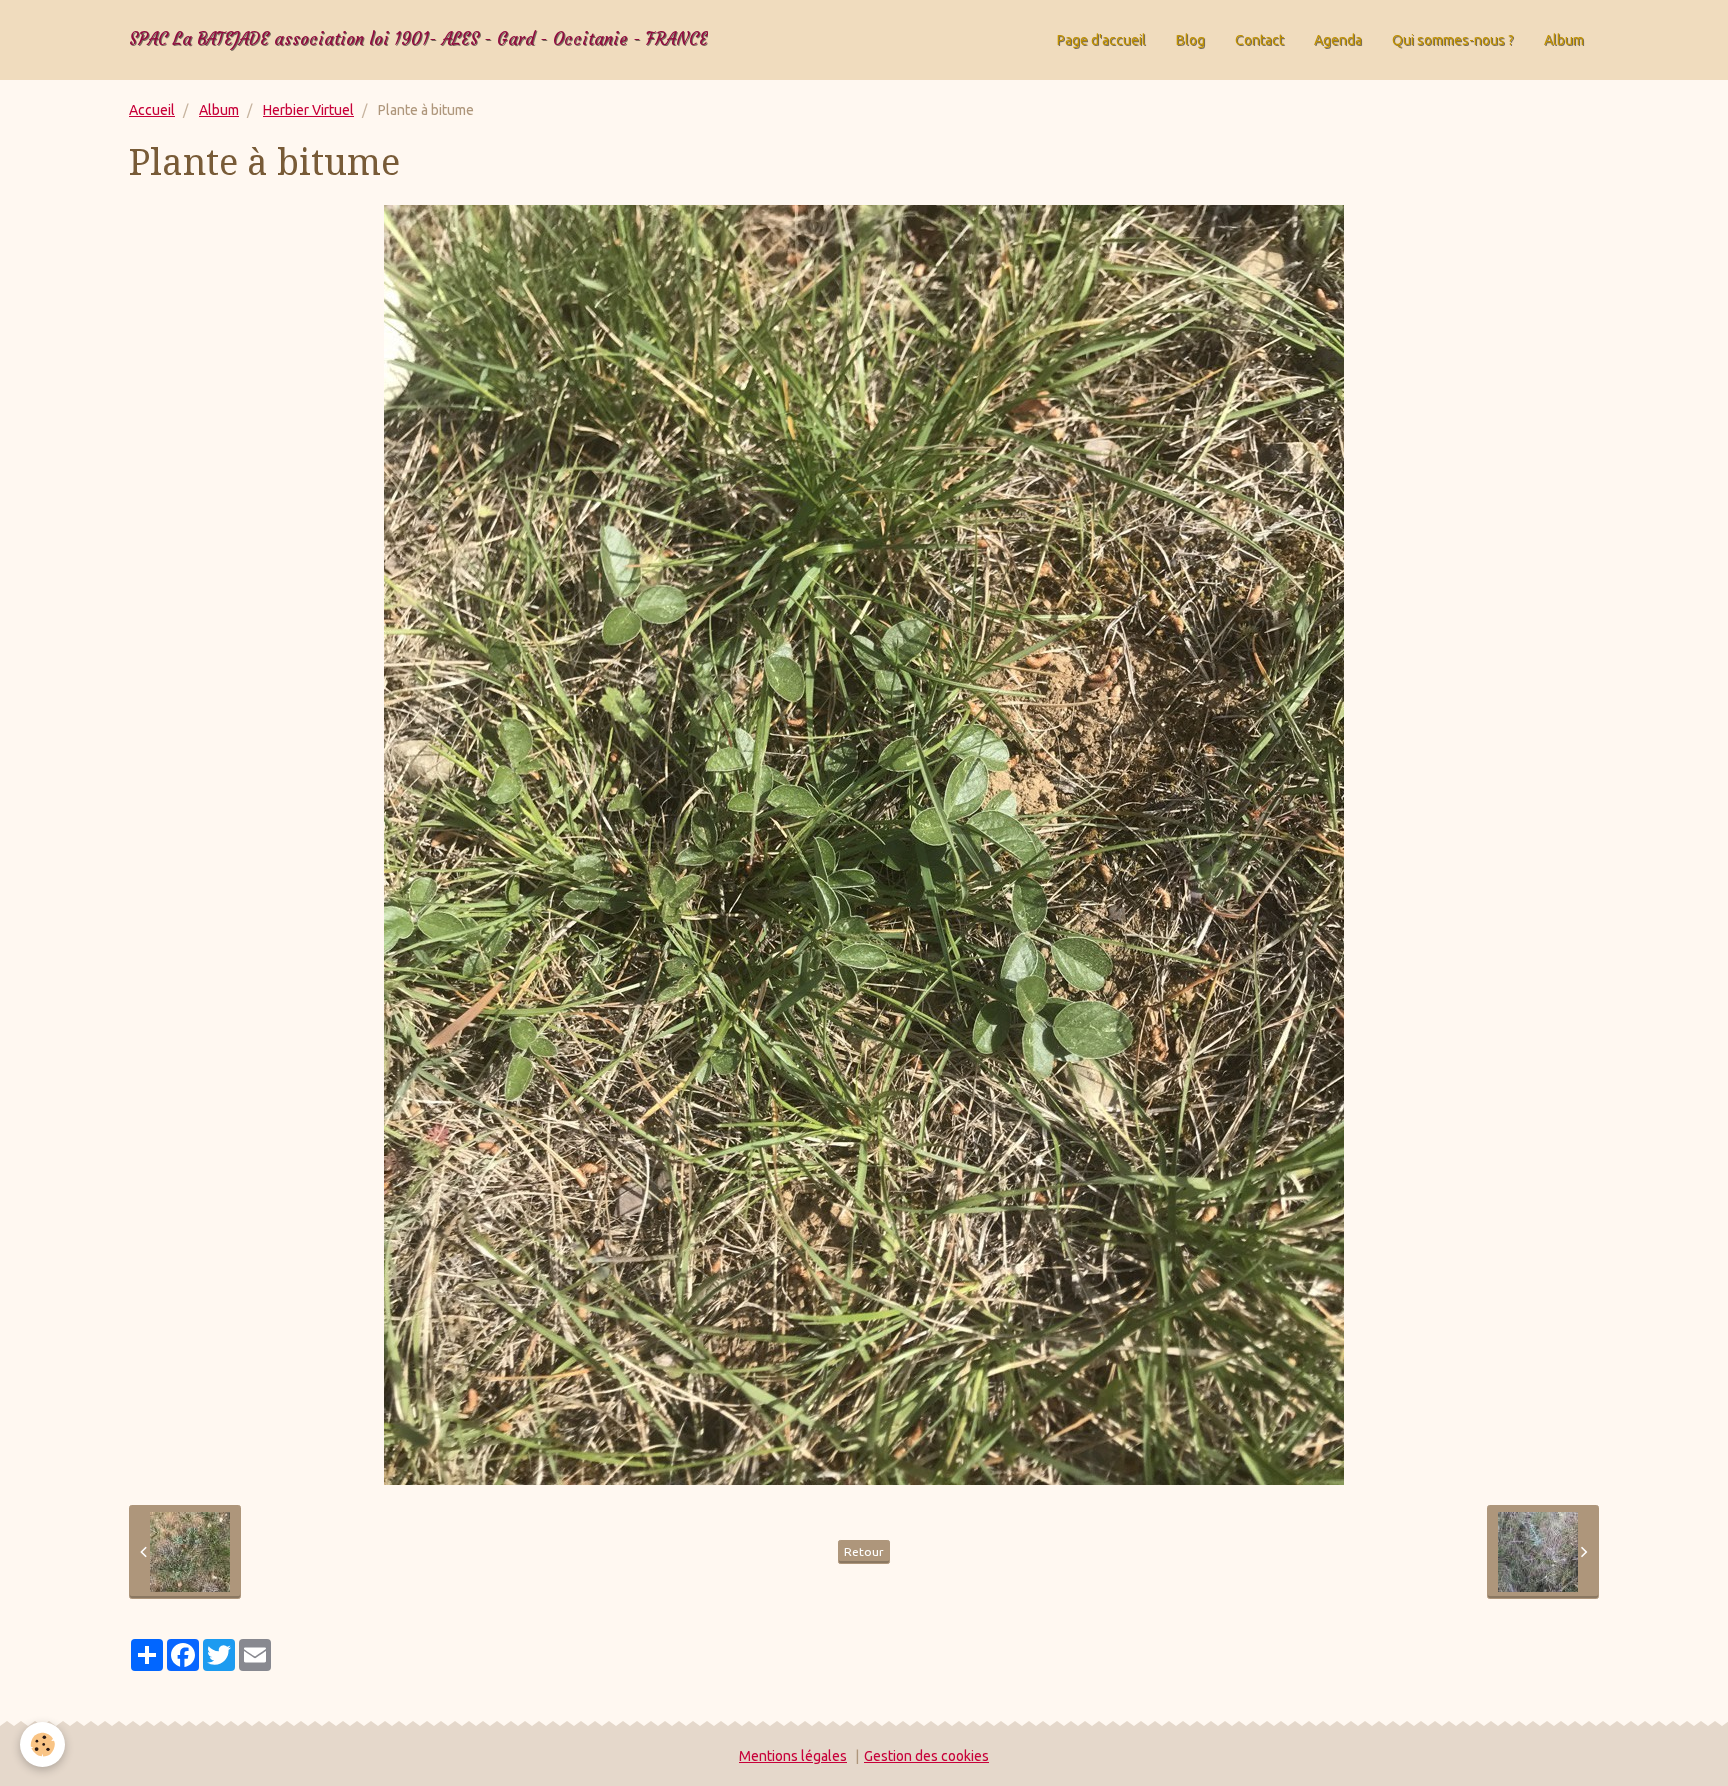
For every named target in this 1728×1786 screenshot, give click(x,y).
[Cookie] (42, 1744)
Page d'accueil (1101, 40)
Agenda (1338, 40)
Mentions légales (793, 1756)
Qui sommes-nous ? (1453, 40)
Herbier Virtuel (308, 110)
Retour (864, 1551)
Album (1564, 40)
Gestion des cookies (926, 1756)
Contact (1259, 40)
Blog (1190, 40)
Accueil (152, 110)
